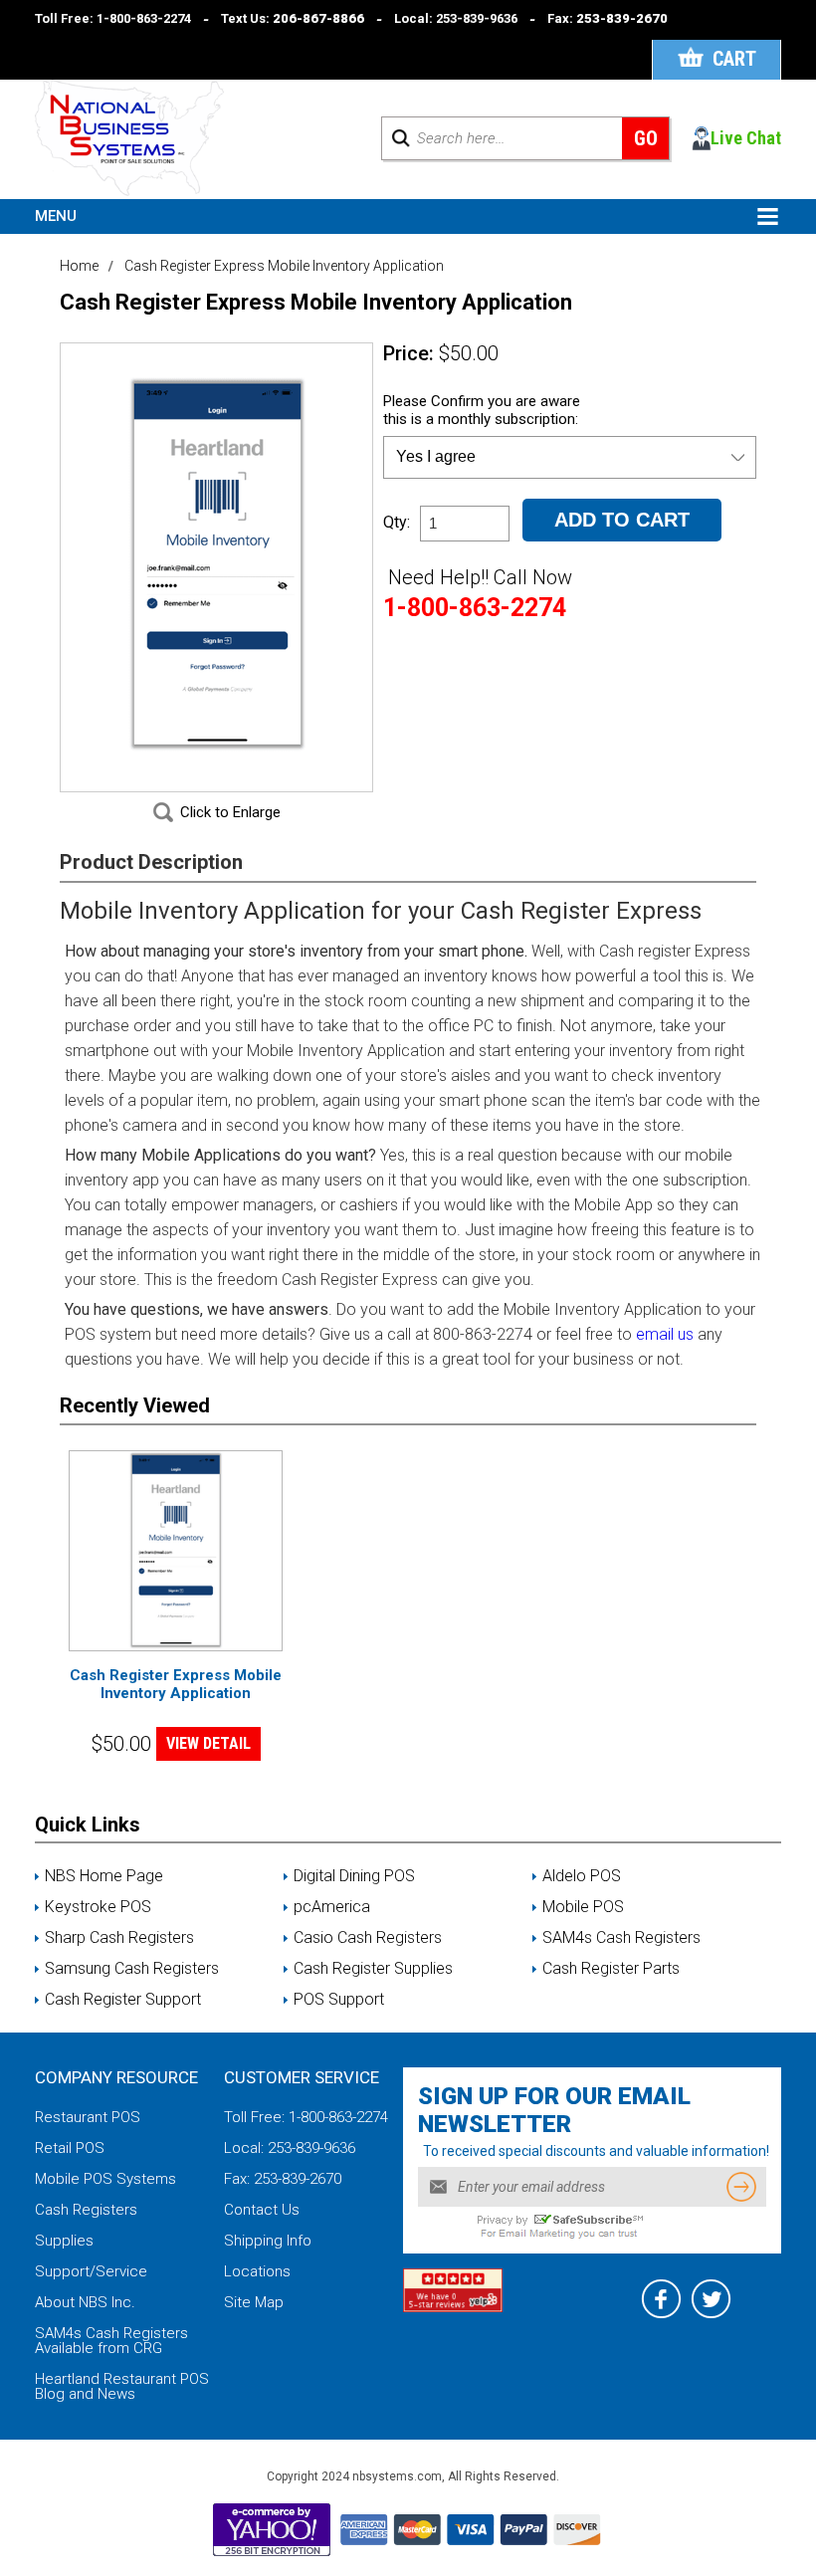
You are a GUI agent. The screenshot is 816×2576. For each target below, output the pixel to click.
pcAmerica (332, 1907)
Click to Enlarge (230, 812)
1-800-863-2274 (144, 18)
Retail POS (70, 2148)
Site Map (254, 2302)
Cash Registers (86, 2210)
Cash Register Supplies (373, 1969)
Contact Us (262, 2210)
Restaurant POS (88, 2117)
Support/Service (91, 2271)
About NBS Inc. (85, 2302)
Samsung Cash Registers (132, 1969)
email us (665, 1334)
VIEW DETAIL (208, 1743)
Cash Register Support (123, 2000)
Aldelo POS (582, 1876)
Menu (56, 216)
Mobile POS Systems (105, 2179)
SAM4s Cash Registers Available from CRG (111, 2341)
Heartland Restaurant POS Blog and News (122, 2386)
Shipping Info (268, 2241)
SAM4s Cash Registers (621, 1938)
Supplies (64, 2241)
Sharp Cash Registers (119, 1938)
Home (79, 266)
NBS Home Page (104, 1876)
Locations (257, 2271)
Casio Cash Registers (368, 1938)
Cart (734, 59)
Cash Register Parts (611, 1969)
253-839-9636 (477, 18)
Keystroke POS (98, 1907)
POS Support (339, 2000)
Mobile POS (583, 1907)
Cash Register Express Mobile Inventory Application (176, 1684)
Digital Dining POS (354, 1876)
